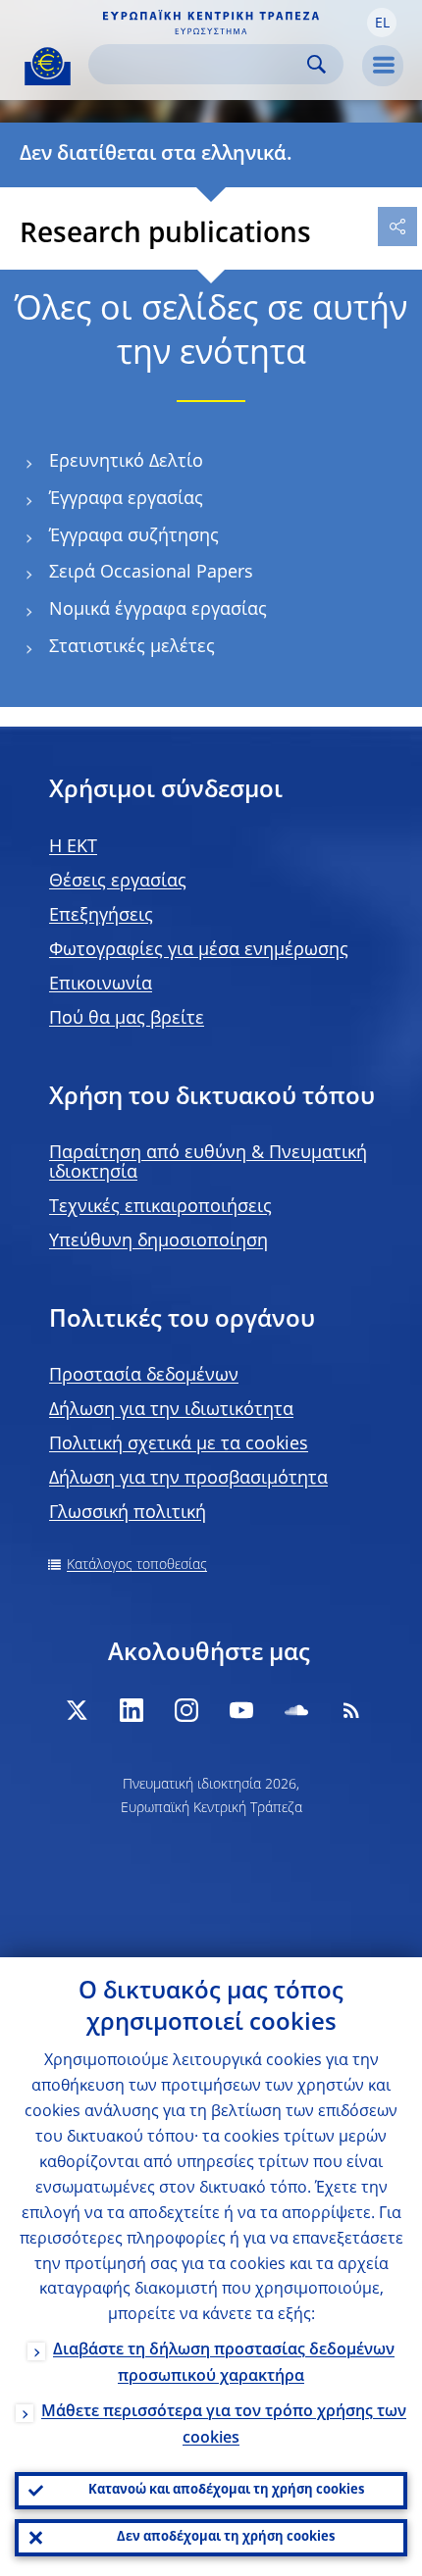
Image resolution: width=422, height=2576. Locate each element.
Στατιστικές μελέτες (132, 647)
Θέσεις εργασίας (118, 882)
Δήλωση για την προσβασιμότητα (188, 1479)
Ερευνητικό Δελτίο (126, 462)
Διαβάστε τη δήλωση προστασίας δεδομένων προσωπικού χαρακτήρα (224, 2364)
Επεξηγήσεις (101, 916)
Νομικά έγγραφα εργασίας (158, 610)
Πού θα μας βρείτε (127, 1019)
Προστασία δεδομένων (144, 1376)
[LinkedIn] (132, 1710)
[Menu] (383, 66)
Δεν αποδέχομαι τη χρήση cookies (226, 2537)
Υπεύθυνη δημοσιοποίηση (158, 1241)
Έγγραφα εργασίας (126, 499)
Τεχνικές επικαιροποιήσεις (160, 1207)
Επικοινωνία (101, 985)
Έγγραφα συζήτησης (134, 536)
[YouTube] (241, 1710)
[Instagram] (186, 1710)
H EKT (73, 847)
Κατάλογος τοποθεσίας (137, 1565)
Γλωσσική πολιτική (128, 1513)
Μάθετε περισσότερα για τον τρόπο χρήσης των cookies (224, 2425)
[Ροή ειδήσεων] (351, 1710)
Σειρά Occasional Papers (151, 573)
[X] (77, 1710)
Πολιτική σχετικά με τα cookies (179, 1444)
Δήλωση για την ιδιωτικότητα (171, 1410)
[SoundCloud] (296, 1710)
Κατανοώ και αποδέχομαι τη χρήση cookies (226, 2490)
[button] (382, 23)
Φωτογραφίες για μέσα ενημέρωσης (199, 950)
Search (316, 64)
